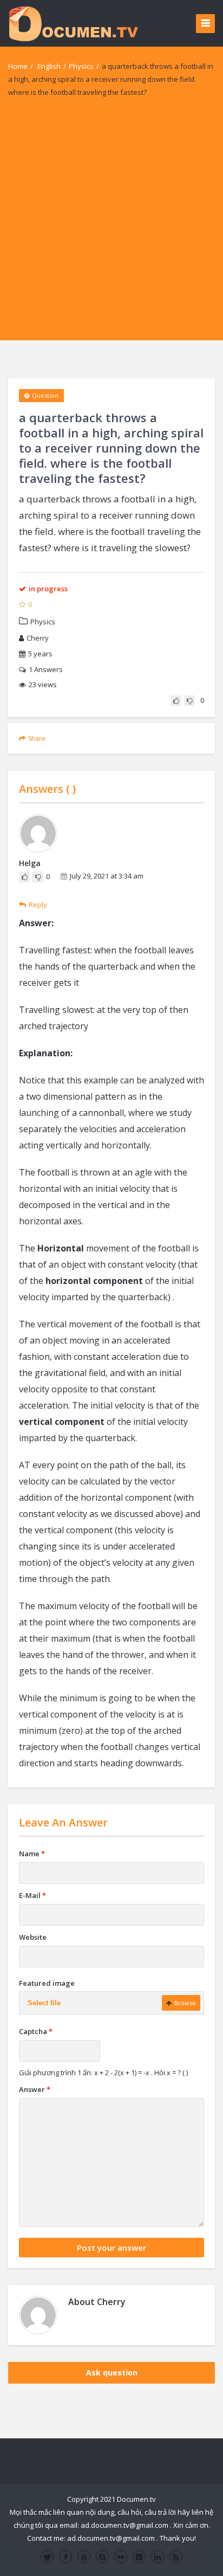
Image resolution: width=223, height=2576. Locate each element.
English (49, 66)
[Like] (176, 701)
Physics (81, 66)
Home (18, 66)
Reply (38, 905)
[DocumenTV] (73, 23)
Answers (46, 669)
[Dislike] (189, 701)
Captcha (36, 2031)
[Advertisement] (111, 229)
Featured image (47, 1983)
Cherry (38, 638)
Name (32, 1854)
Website (33, 1937)
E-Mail (32, 1895)
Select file (44, 2003)
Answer (35, 2089)
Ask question (112, 2372)
